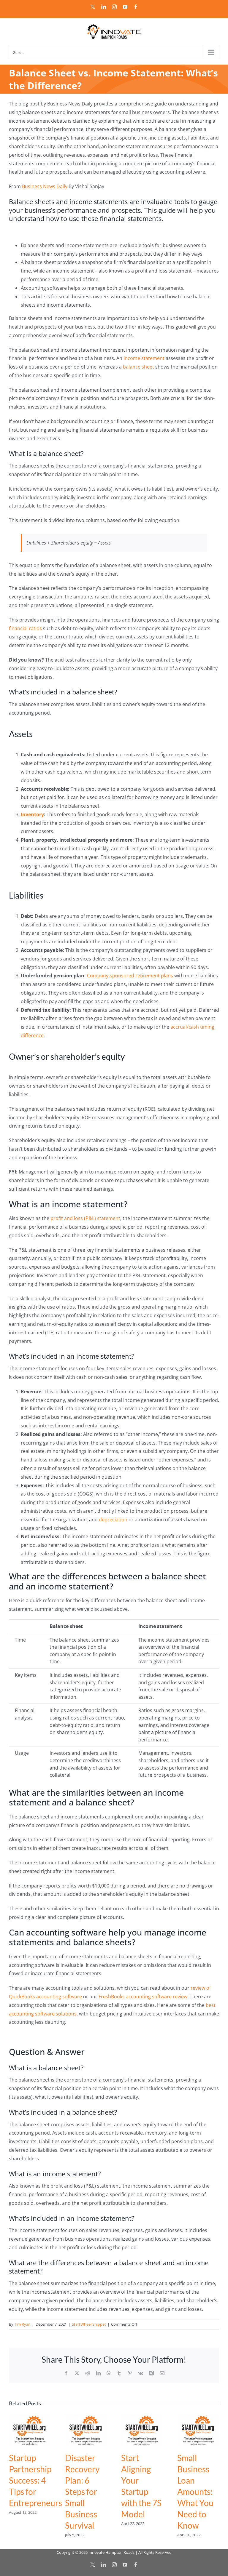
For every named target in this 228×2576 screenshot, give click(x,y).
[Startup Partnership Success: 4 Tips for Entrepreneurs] (30, 2417)
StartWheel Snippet (89, 2324)
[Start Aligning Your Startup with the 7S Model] (142, 2417)
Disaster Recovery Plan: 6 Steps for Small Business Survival (82, 2492)
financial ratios (25, 628)
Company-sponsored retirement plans (130, 976)
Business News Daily (45, 186)
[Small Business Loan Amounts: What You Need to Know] (198, 2417)
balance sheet (138, 367)
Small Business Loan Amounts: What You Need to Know (195, 2492)
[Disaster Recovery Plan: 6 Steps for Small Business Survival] (86, 2417)
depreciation (113, 1520)
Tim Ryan (22, 2324)
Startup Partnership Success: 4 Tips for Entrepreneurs (35, 2480)
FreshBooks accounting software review (143, 1997)
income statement (144, 358)
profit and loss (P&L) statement (85, 1218)
